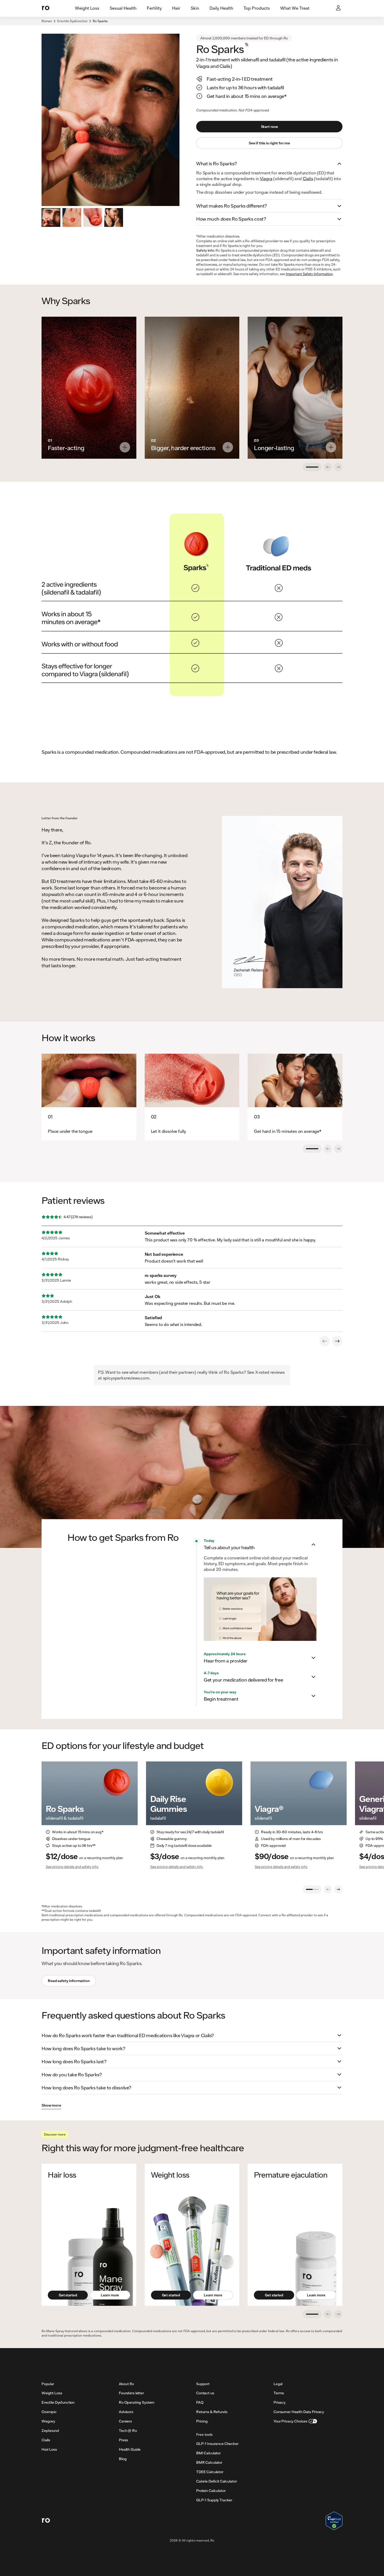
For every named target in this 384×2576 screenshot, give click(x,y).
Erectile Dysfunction (72, 21)
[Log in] (339, 8)
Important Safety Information (309, 274)
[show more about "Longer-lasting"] (331, 447)
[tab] (87, 8)
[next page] (337, 1341)
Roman (47, 21)
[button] (269, 164)
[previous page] (325, 1341)
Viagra (266, 178)
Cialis (308, 178)
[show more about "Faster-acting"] (125, 447)
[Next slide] (338, 1889)
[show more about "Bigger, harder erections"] (228, 447)
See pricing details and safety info (72, 1867)
